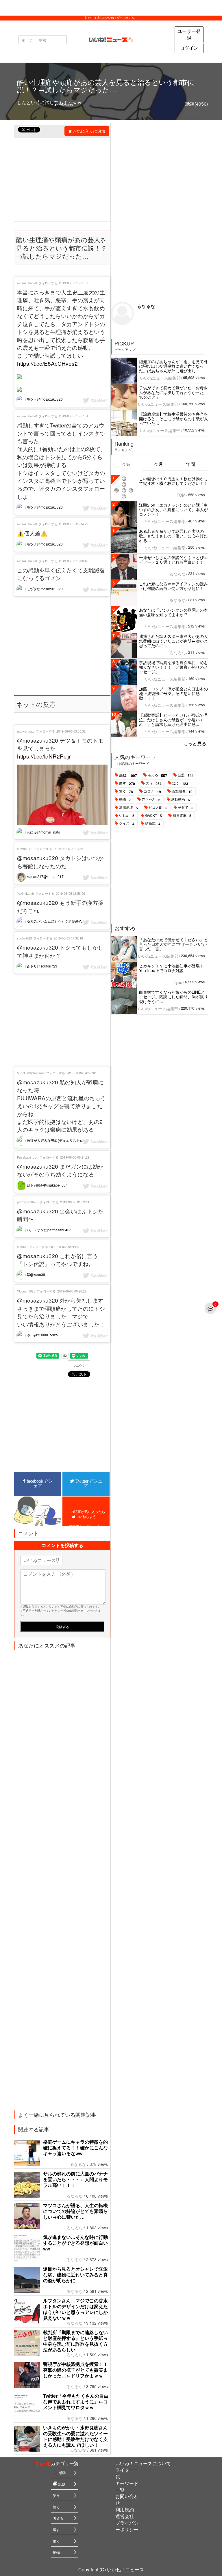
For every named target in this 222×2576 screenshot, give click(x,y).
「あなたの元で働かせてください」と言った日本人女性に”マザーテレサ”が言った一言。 (173, 944)
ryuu (178, 982)
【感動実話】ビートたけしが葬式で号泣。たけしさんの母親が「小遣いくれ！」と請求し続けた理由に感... (173, 720)
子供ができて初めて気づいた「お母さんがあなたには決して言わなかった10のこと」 (173, 392)
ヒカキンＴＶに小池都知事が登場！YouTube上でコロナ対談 (171, 968)
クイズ (127, 823)
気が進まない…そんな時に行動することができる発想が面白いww (75, 2243)
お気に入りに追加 (89, 131)
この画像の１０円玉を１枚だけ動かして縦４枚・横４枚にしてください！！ (173, 481)
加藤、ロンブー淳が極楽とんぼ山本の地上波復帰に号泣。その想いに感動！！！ (173, 693)
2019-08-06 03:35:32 (71, 731)
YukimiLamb (25, 893)
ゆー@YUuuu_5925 (42, 1335)
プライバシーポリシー (127, 2526)
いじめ (127, 816)
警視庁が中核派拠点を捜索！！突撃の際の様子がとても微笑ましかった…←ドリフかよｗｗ (75, 2370)
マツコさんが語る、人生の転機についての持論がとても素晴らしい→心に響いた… (75, 2211)
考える (157, 775)
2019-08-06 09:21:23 (64, 1247)
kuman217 (24, 849)
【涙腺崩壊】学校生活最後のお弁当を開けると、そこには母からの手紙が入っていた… (173, 419)
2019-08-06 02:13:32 (68, 849)
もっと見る (195, 743)
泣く (180, 783)
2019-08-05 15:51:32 (74, 283)
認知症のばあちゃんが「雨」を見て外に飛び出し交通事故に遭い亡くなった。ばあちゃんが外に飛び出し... (173, 366)
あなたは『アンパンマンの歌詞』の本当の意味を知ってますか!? (173, 612)
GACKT (153, 816)
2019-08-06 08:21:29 (75, 1157)
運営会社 (125, 2516)
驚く (126, 791)
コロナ (152, 791)
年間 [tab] (190, 464)
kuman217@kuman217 (45, 876)
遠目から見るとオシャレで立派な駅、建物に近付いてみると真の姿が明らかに (75, 2275)
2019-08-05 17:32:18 (68, 938)
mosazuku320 (27, 283)
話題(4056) (197, 104)
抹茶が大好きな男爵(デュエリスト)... (55, 1140)
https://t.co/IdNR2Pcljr (44, 756)
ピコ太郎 (158, 808)
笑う (154, 783)
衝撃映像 (182, 791)
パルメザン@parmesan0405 (49, 1230)
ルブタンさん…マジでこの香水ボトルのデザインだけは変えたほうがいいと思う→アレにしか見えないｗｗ (75, 2309)
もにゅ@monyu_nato (43, 832)
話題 (186, 775)
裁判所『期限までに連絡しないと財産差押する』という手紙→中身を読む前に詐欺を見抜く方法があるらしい (75, 2341)
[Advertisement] (62, 643)
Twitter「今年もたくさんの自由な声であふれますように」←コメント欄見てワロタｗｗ (76, 2402)
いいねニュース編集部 (160, 378)
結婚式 (153, 823)
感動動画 (181, 799)
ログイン (189, 48)
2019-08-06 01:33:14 (75, 1202)
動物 (125, 799)
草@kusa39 (35, 1274)
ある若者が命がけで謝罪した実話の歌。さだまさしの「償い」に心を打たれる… (173, 536)
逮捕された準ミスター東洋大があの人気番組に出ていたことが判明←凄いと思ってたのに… (173, 641)
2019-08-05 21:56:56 (70, 893)
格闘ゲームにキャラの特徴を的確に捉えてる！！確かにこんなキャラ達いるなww (75, 2148)
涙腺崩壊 (128, 808)
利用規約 (125, 2509)
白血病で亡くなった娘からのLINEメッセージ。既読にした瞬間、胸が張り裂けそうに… (173, 997)
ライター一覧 (127, 2473)
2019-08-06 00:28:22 (72, 1291)
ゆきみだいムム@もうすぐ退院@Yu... (55, 921)
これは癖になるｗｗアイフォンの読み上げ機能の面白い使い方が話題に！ (173, 586)
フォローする (48, 283)
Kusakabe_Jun (28, 1157)
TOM (181, 495)
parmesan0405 (28, 1202)
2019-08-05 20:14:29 (74, 524)
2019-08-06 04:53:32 (81, 1073)
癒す (127, 783)
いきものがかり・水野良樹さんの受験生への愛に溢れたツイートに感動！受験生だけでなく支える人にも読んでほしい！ (75, 2436)
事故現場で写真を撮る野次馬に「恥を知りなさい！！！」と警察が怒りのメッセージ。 (173, 667)
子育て (186, 808)
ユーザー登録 (189, 34)
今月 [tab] (158, 464)
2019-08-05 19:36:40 (74, 561)
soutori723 (24, 938)
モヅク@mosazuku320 (44, 399)
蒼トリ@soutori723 (41, 966)
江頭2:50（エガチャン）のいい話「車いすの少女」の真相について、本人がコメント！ (173, 509)
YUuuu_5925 (26, 1291)
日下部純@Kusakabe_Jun (47, 1185)
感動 (128, 775)
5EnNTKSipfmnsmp (31, 1073)
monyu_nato (26, 731)
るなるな (78, 2164)
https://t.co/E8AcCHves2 (47, 363)
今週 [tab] (126, 464)
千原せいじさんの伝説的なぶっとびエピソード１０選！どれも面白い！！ (173, 560)
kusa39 (22, 1247)
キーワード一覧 (127, 2487)
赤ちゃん (151, 799)
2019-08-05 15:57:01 (74, 416)
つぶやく (79, 1365)
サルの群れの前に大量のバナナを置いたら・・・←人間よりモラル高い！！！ (75, 2179)
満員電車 (182, 816)
